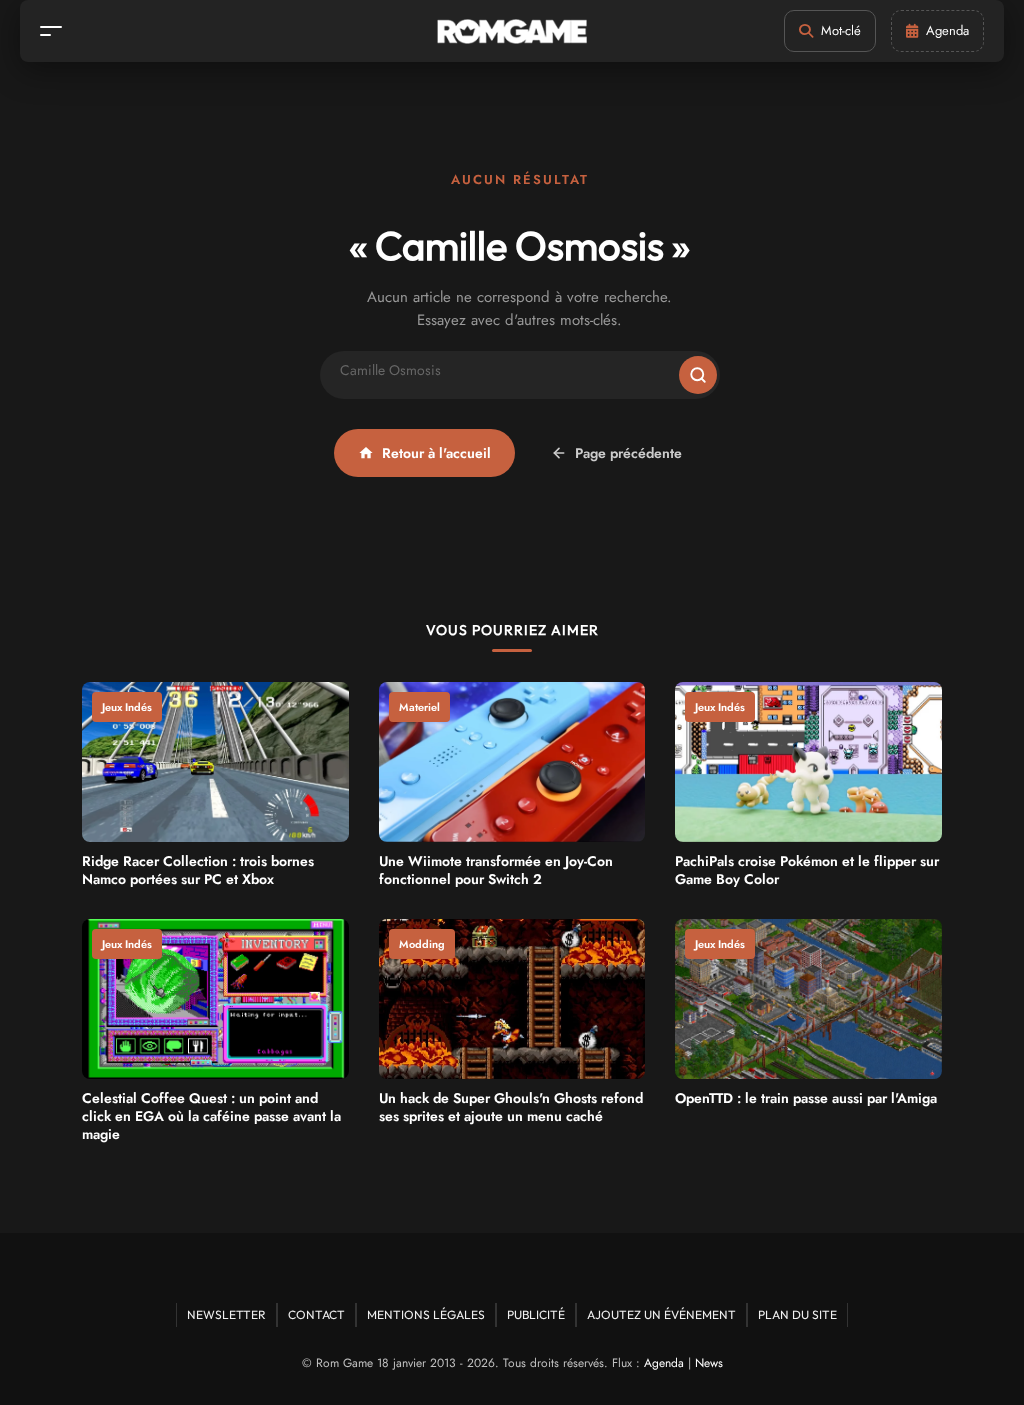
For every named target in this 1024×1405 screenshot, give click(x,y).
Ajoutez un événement (661, 1314)
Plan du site (797, 1314)
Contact (316, 1314)
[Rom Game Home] (512, 31)
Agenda (664, 1363)
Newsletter (226, 1314)
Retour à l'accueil (436, 453)
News (709, 1363)
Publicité (536, 1314)
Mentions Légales (426, 1314)
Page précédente (628, 453)
